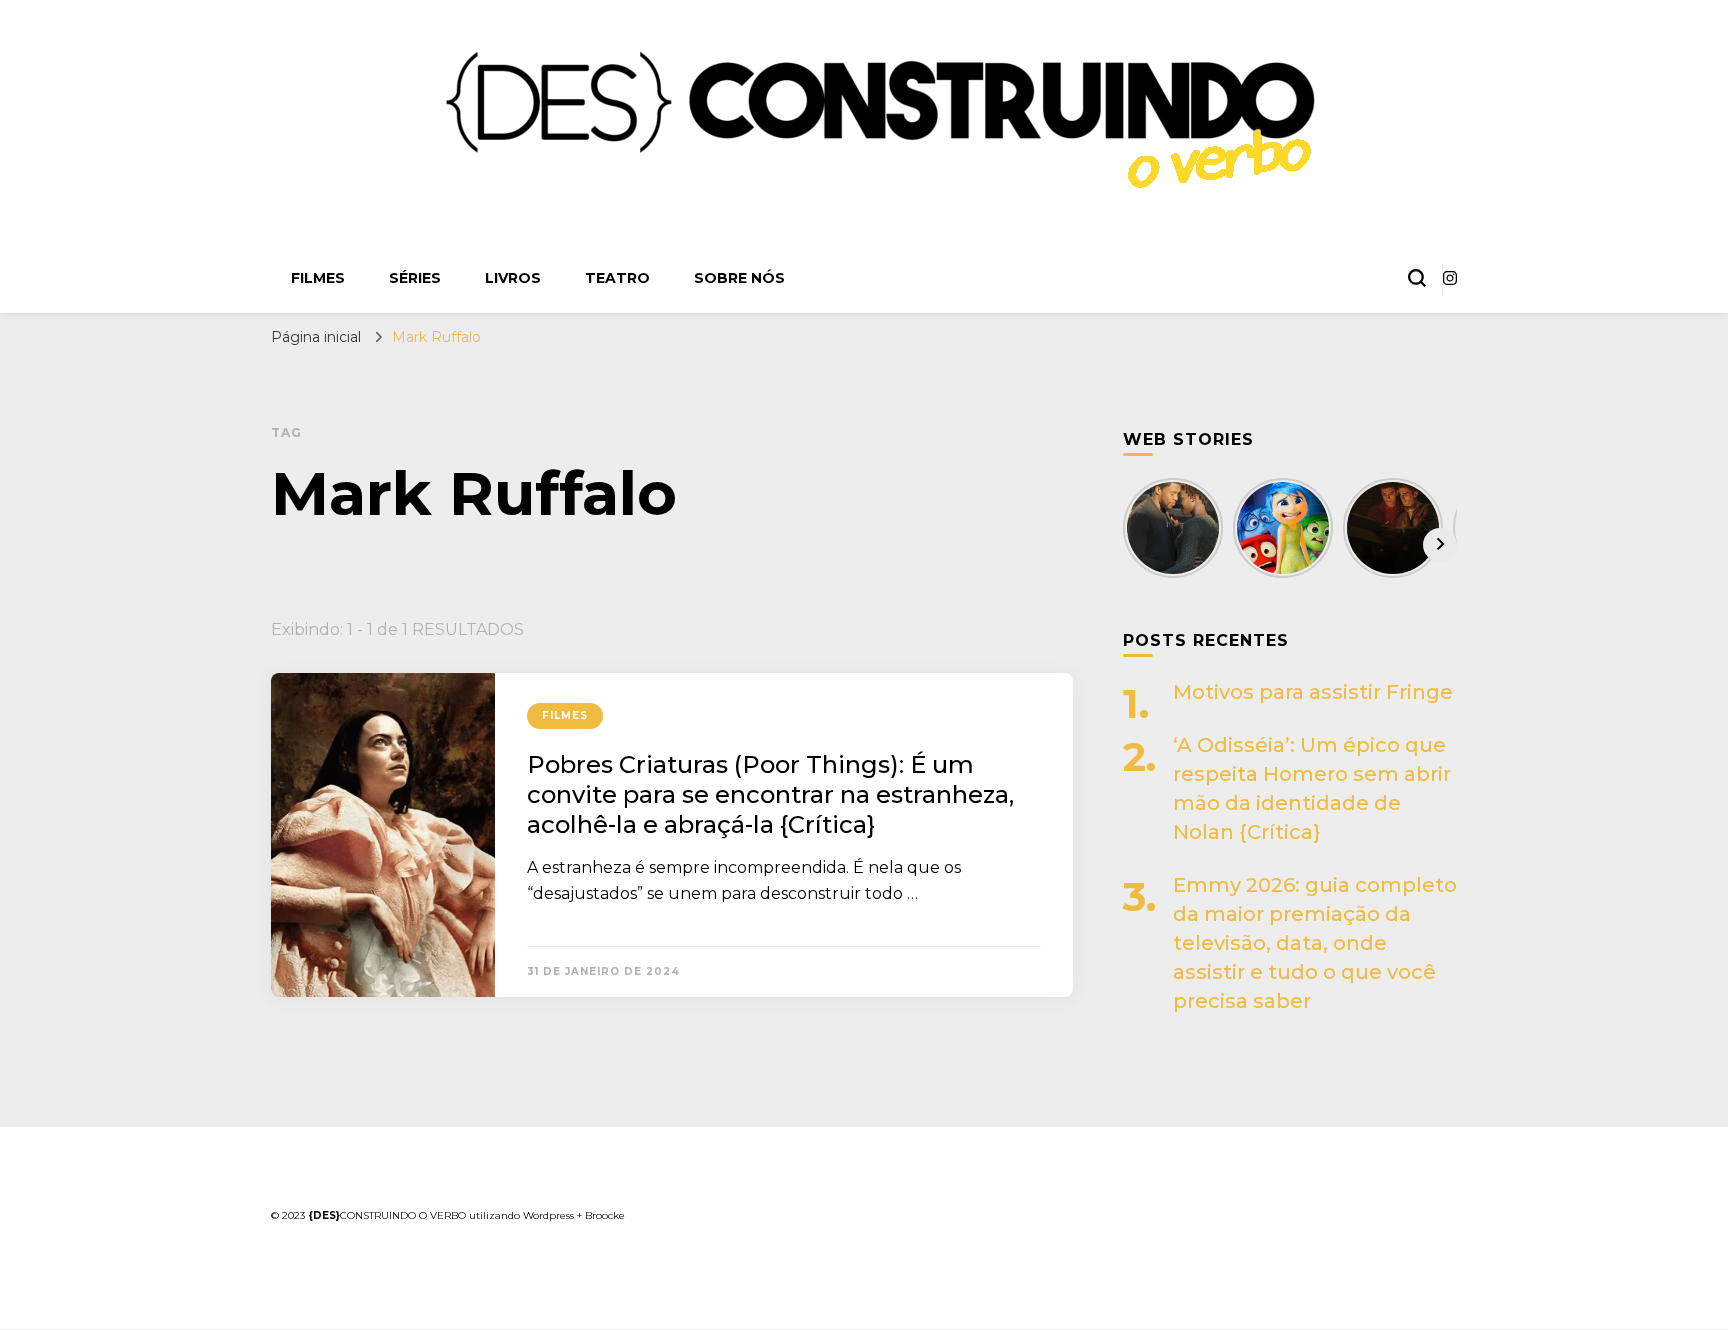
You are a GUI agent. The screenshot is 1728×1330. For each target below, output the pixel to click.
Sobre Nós (739, 278)
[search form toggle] (1417, 278)
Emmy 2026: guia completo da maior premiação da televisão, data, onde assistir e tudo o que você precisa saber (1315, 943)
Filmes (318, 278)
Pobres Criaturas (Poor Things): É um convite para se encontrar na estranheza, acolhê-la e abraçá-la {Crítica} (770, 794)
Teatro (617, 278)
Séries (415, 278)
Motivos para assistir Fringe (1313, 692)
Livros (513, 278)
